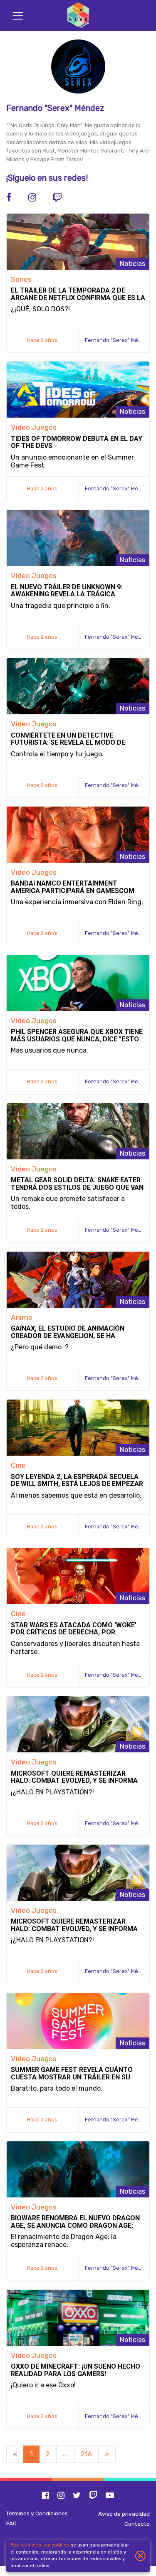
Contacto (137, 2524)
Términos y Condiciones (37, 2513)
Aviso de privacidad (124, 2514)
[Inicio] (78, 16)
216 (86, 2454)
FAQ (11, 2523)
